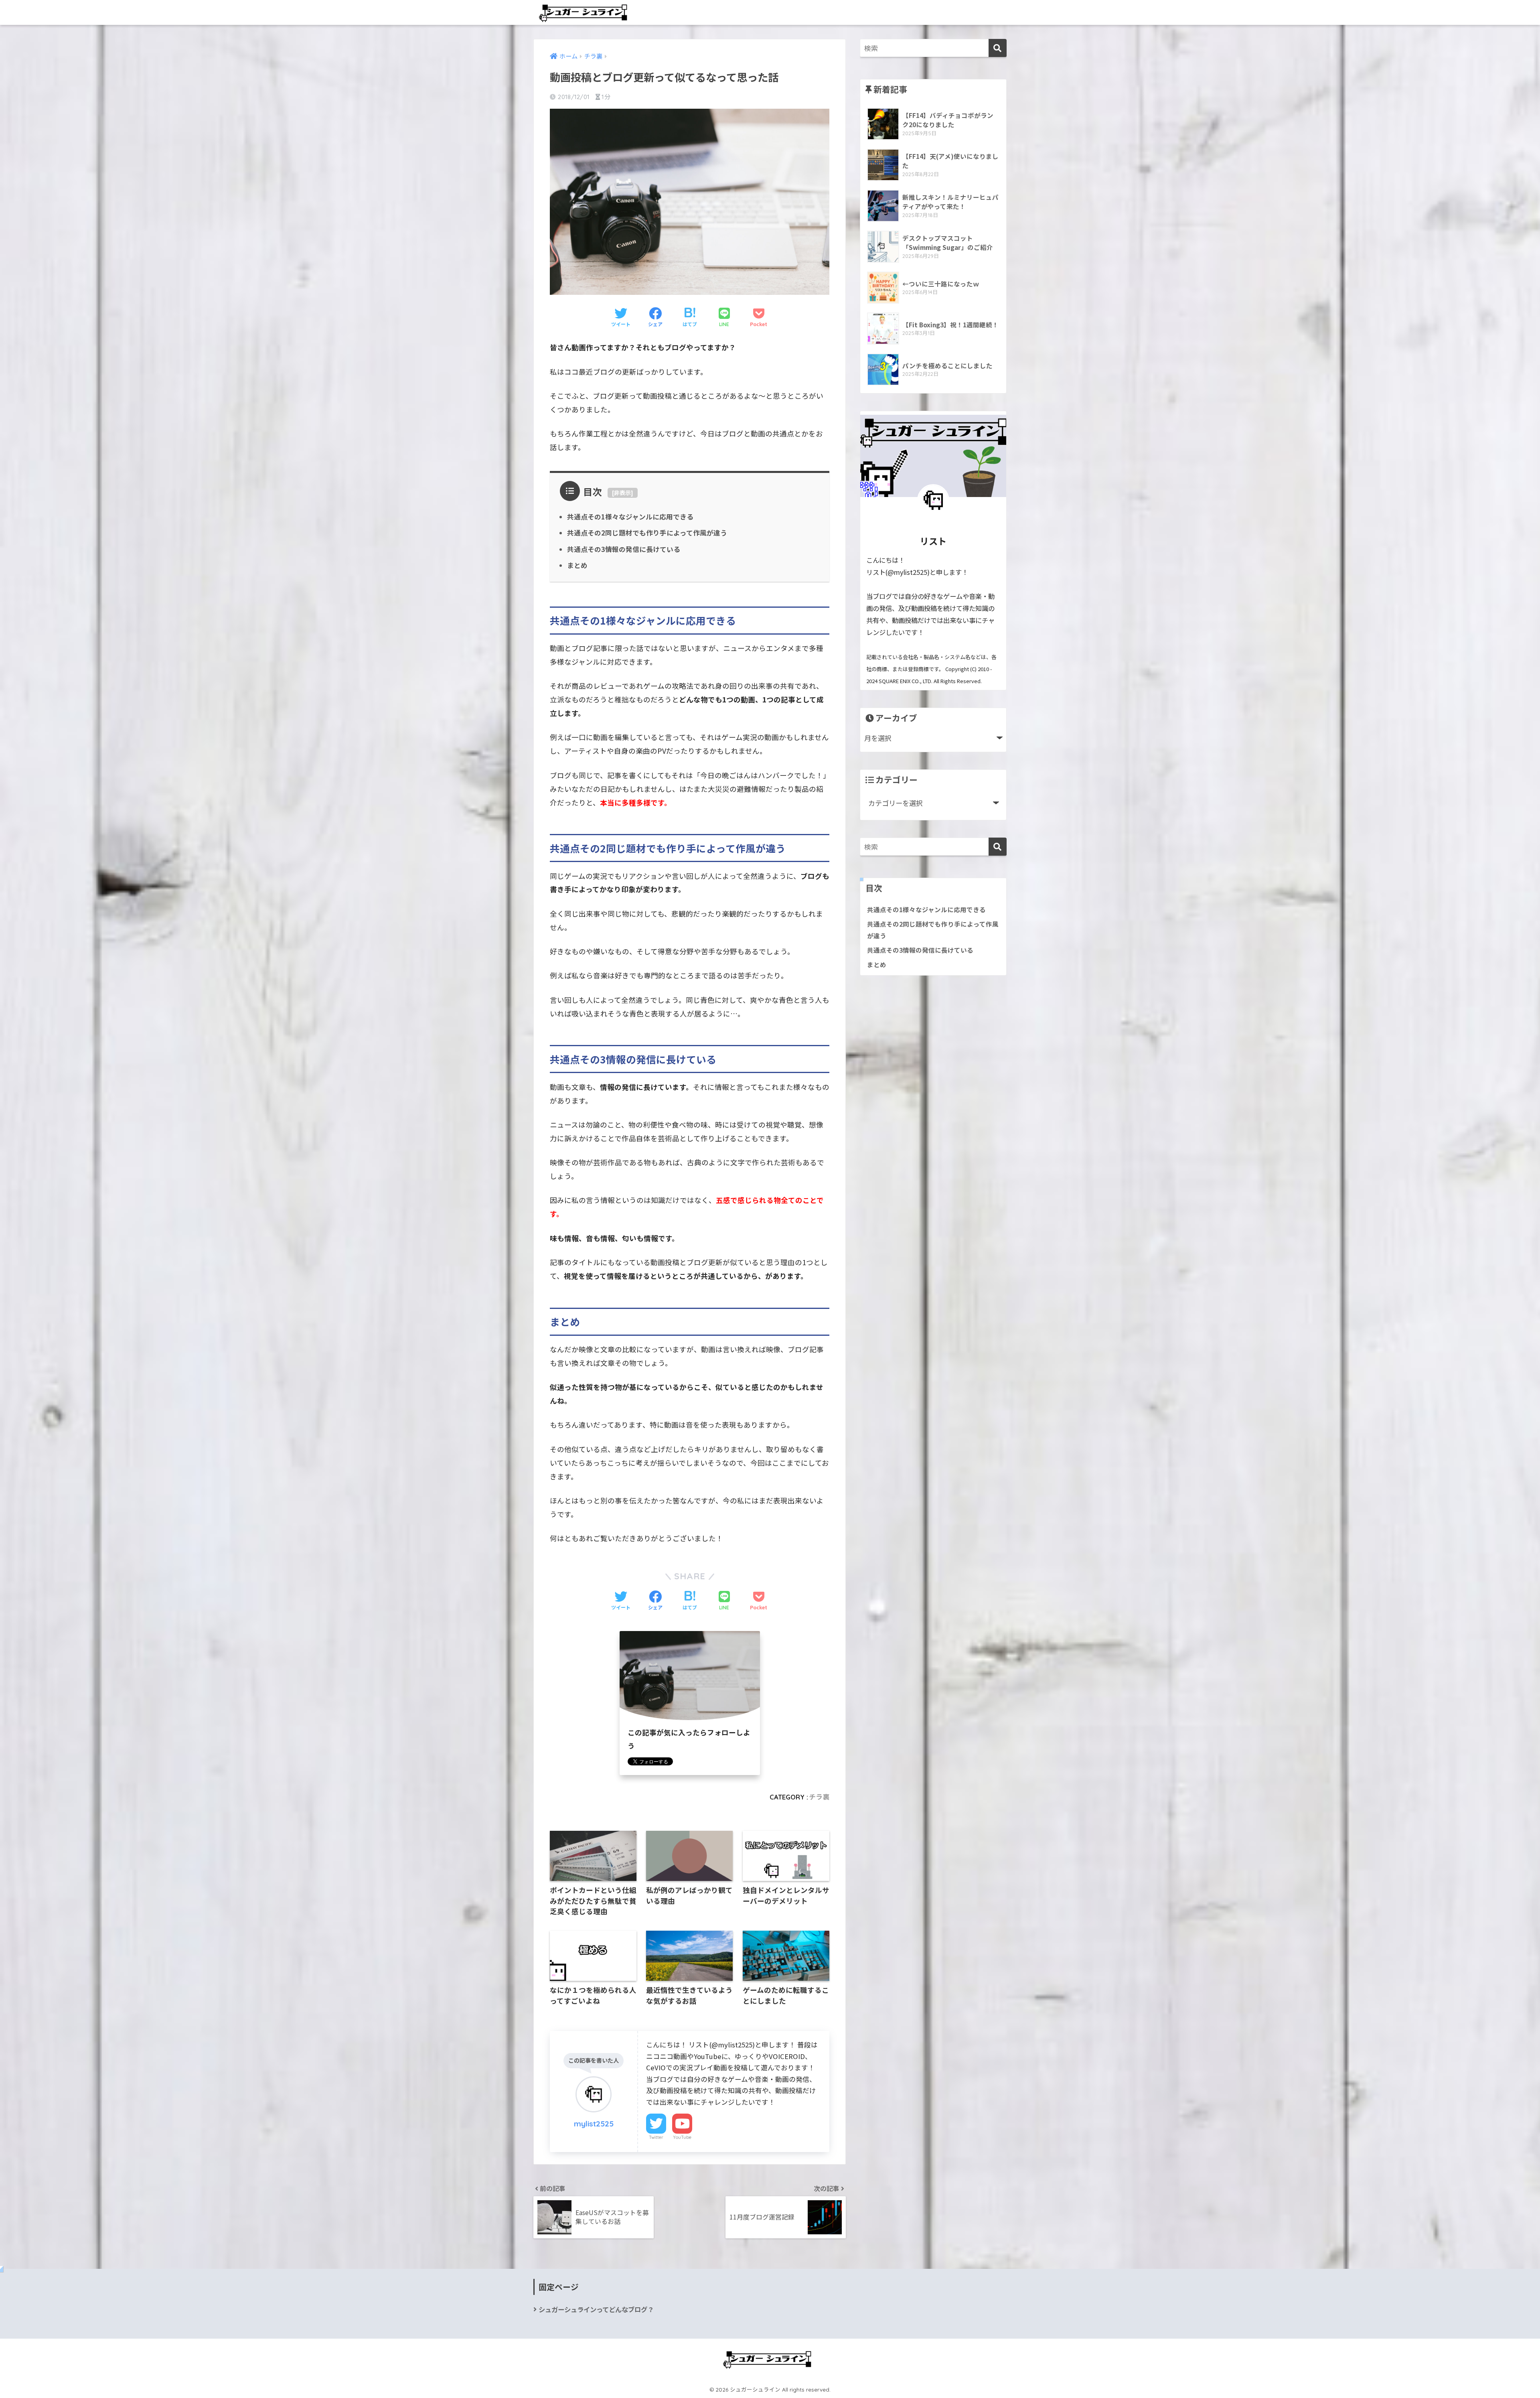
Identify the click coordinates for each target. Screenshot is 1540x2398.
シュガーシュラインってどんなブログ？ (596, 2309)
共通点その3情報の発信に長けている (624, 549)
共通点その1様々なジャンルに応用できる (630, 517)
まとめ (577, 565)
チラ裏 (819, 1797)
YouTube (682, 2137)
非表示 (622, 493)
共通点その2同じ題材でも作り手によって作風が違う (647, 533)
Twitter (656, 2137)
